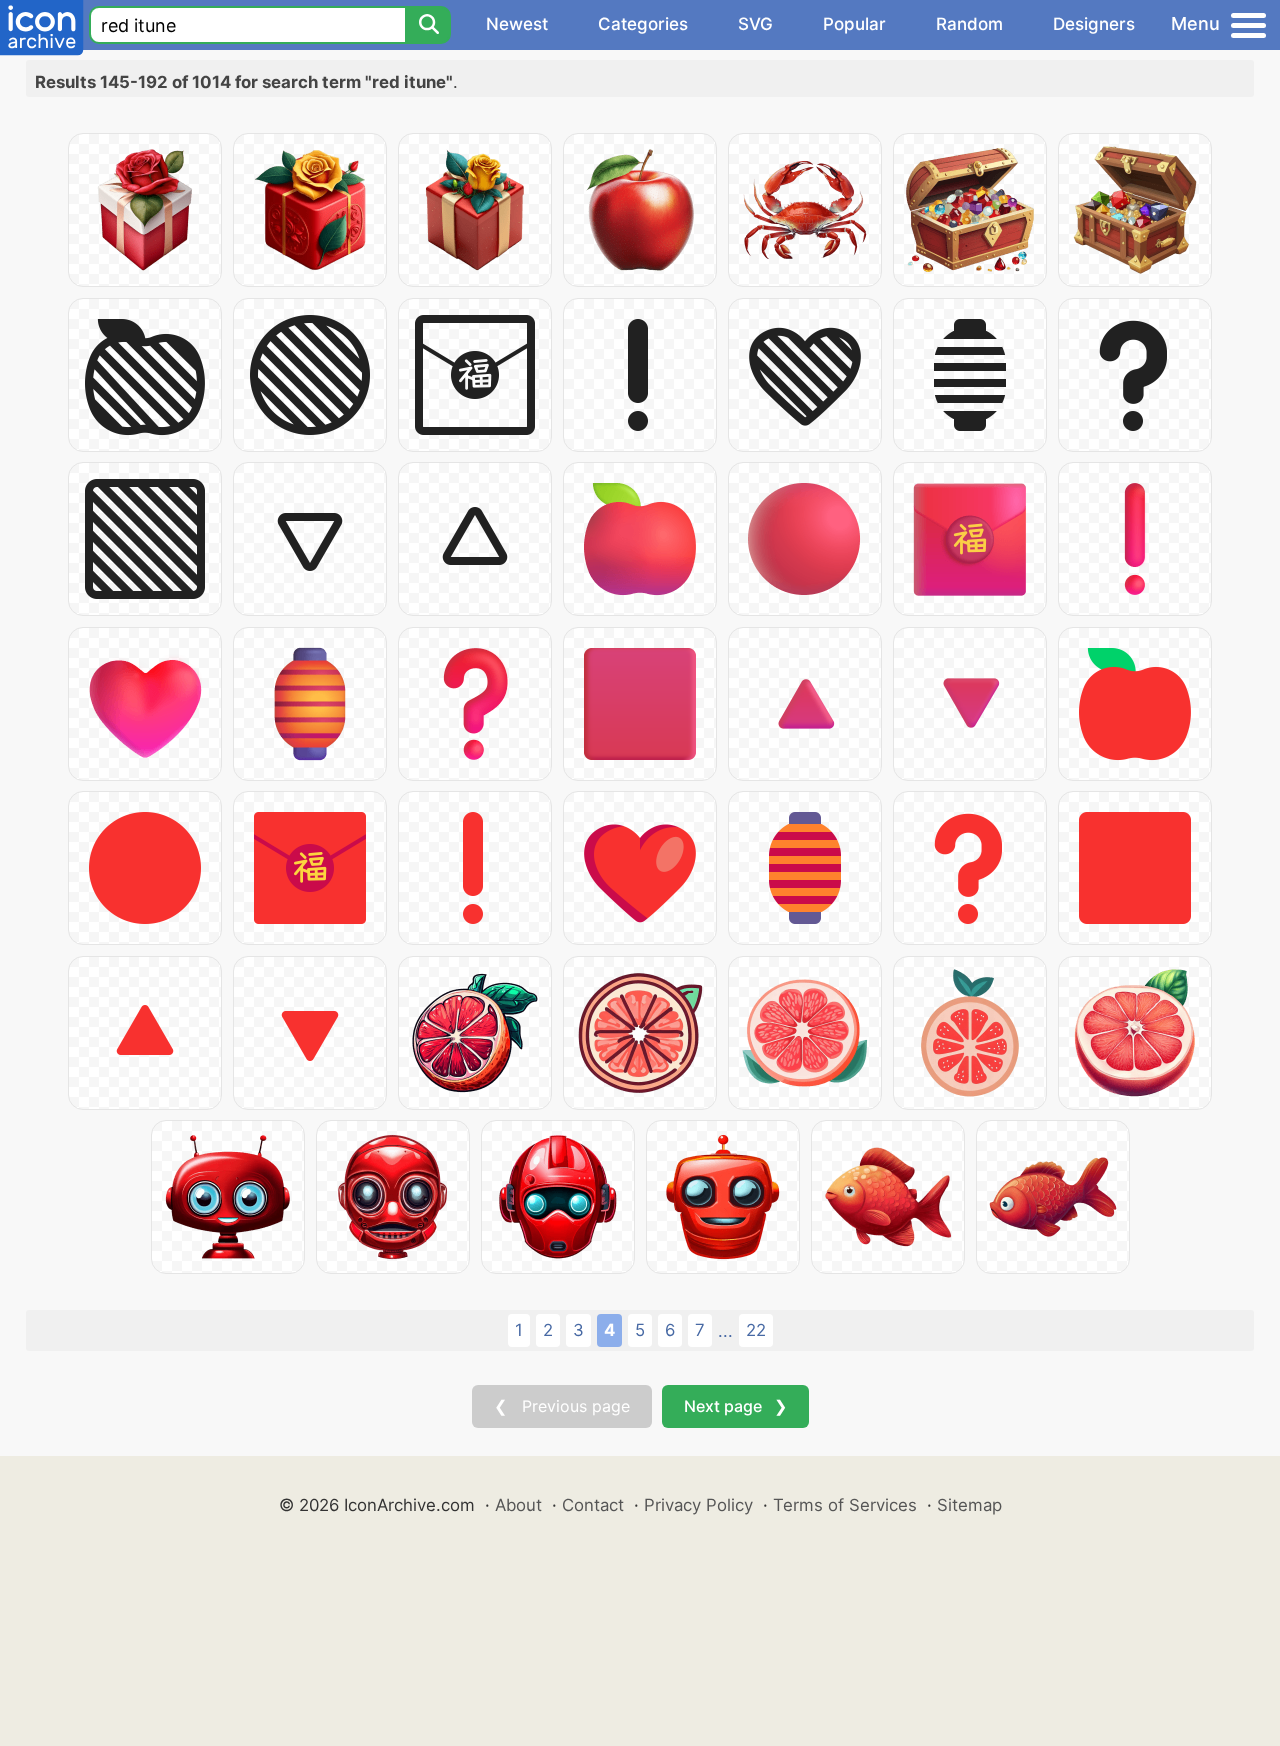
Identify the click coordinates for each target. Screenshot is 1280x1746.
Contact (593, 1505)
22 (756, 1330)
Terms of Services (845, 1505)
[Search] (428, 25)
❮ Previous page (562, 1406)
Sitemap (969, 1505)
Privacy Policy (698, 1505)
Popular (854, 24)
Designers (1094, 24)
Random (969, 24)
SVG (755, 24)
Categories (643, 24)
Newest (517, 24)
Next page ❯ (735, 1406)
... (725, 1331)
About (518, 1505)
